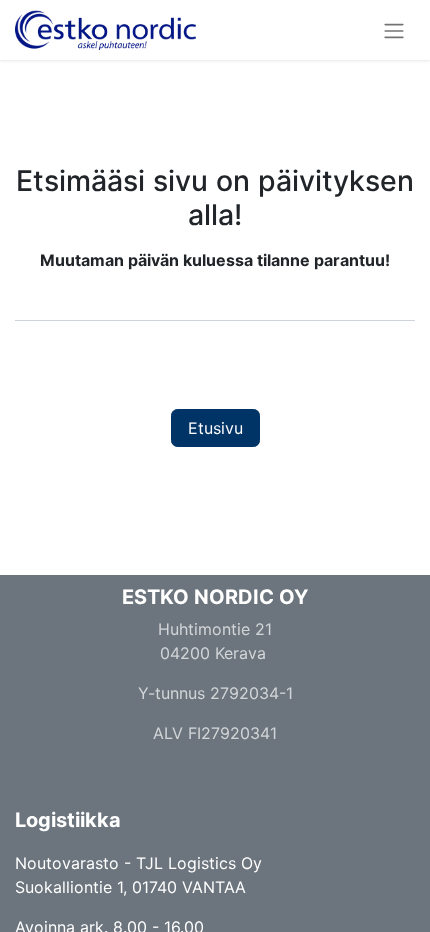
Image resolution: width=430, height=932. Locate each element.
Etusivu (215, 428)
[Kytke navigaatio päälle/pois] (394, 30)
